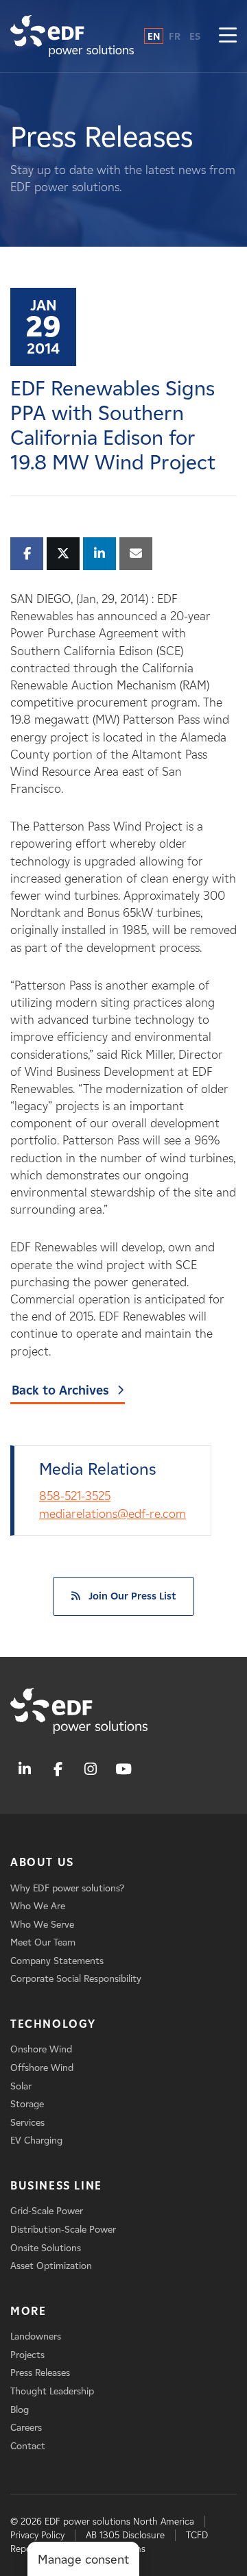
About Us (42, 1862)
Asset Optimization (51, 2266)
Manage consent (83, 2560)
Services (27, 2123)
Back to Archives (60, 1390)
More (28, 2311)
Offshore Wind (42, 2068)
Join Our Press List (132, 1596)
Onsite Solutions (46, 2248)
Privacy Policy (37, 2535)
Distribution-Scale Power (63, 2230)
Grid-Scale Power (47, 2211)
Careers (26, 2428)
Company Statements (57, 1961)
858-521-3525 (75, 1496)
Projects (27, 2355)
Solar (21, 2086)
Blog (20, 2410)
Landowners (36, 2336)
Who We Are (38, 1906)
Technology (53, 2024)
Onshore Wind (41, 2049)
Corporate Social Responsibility (76, 1979)
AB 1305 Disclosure (125, 2535)
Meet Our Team (43, 1942)
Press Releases (40, 2373)
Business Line (56, 2186)
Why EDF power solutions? (67, 1888)
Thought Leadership (52, 2391)
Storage (27, 2104)
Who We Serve (42, 1925)
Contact (28, 2446)
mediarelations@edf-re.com (113, 1514)
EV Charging (36, 2140)
